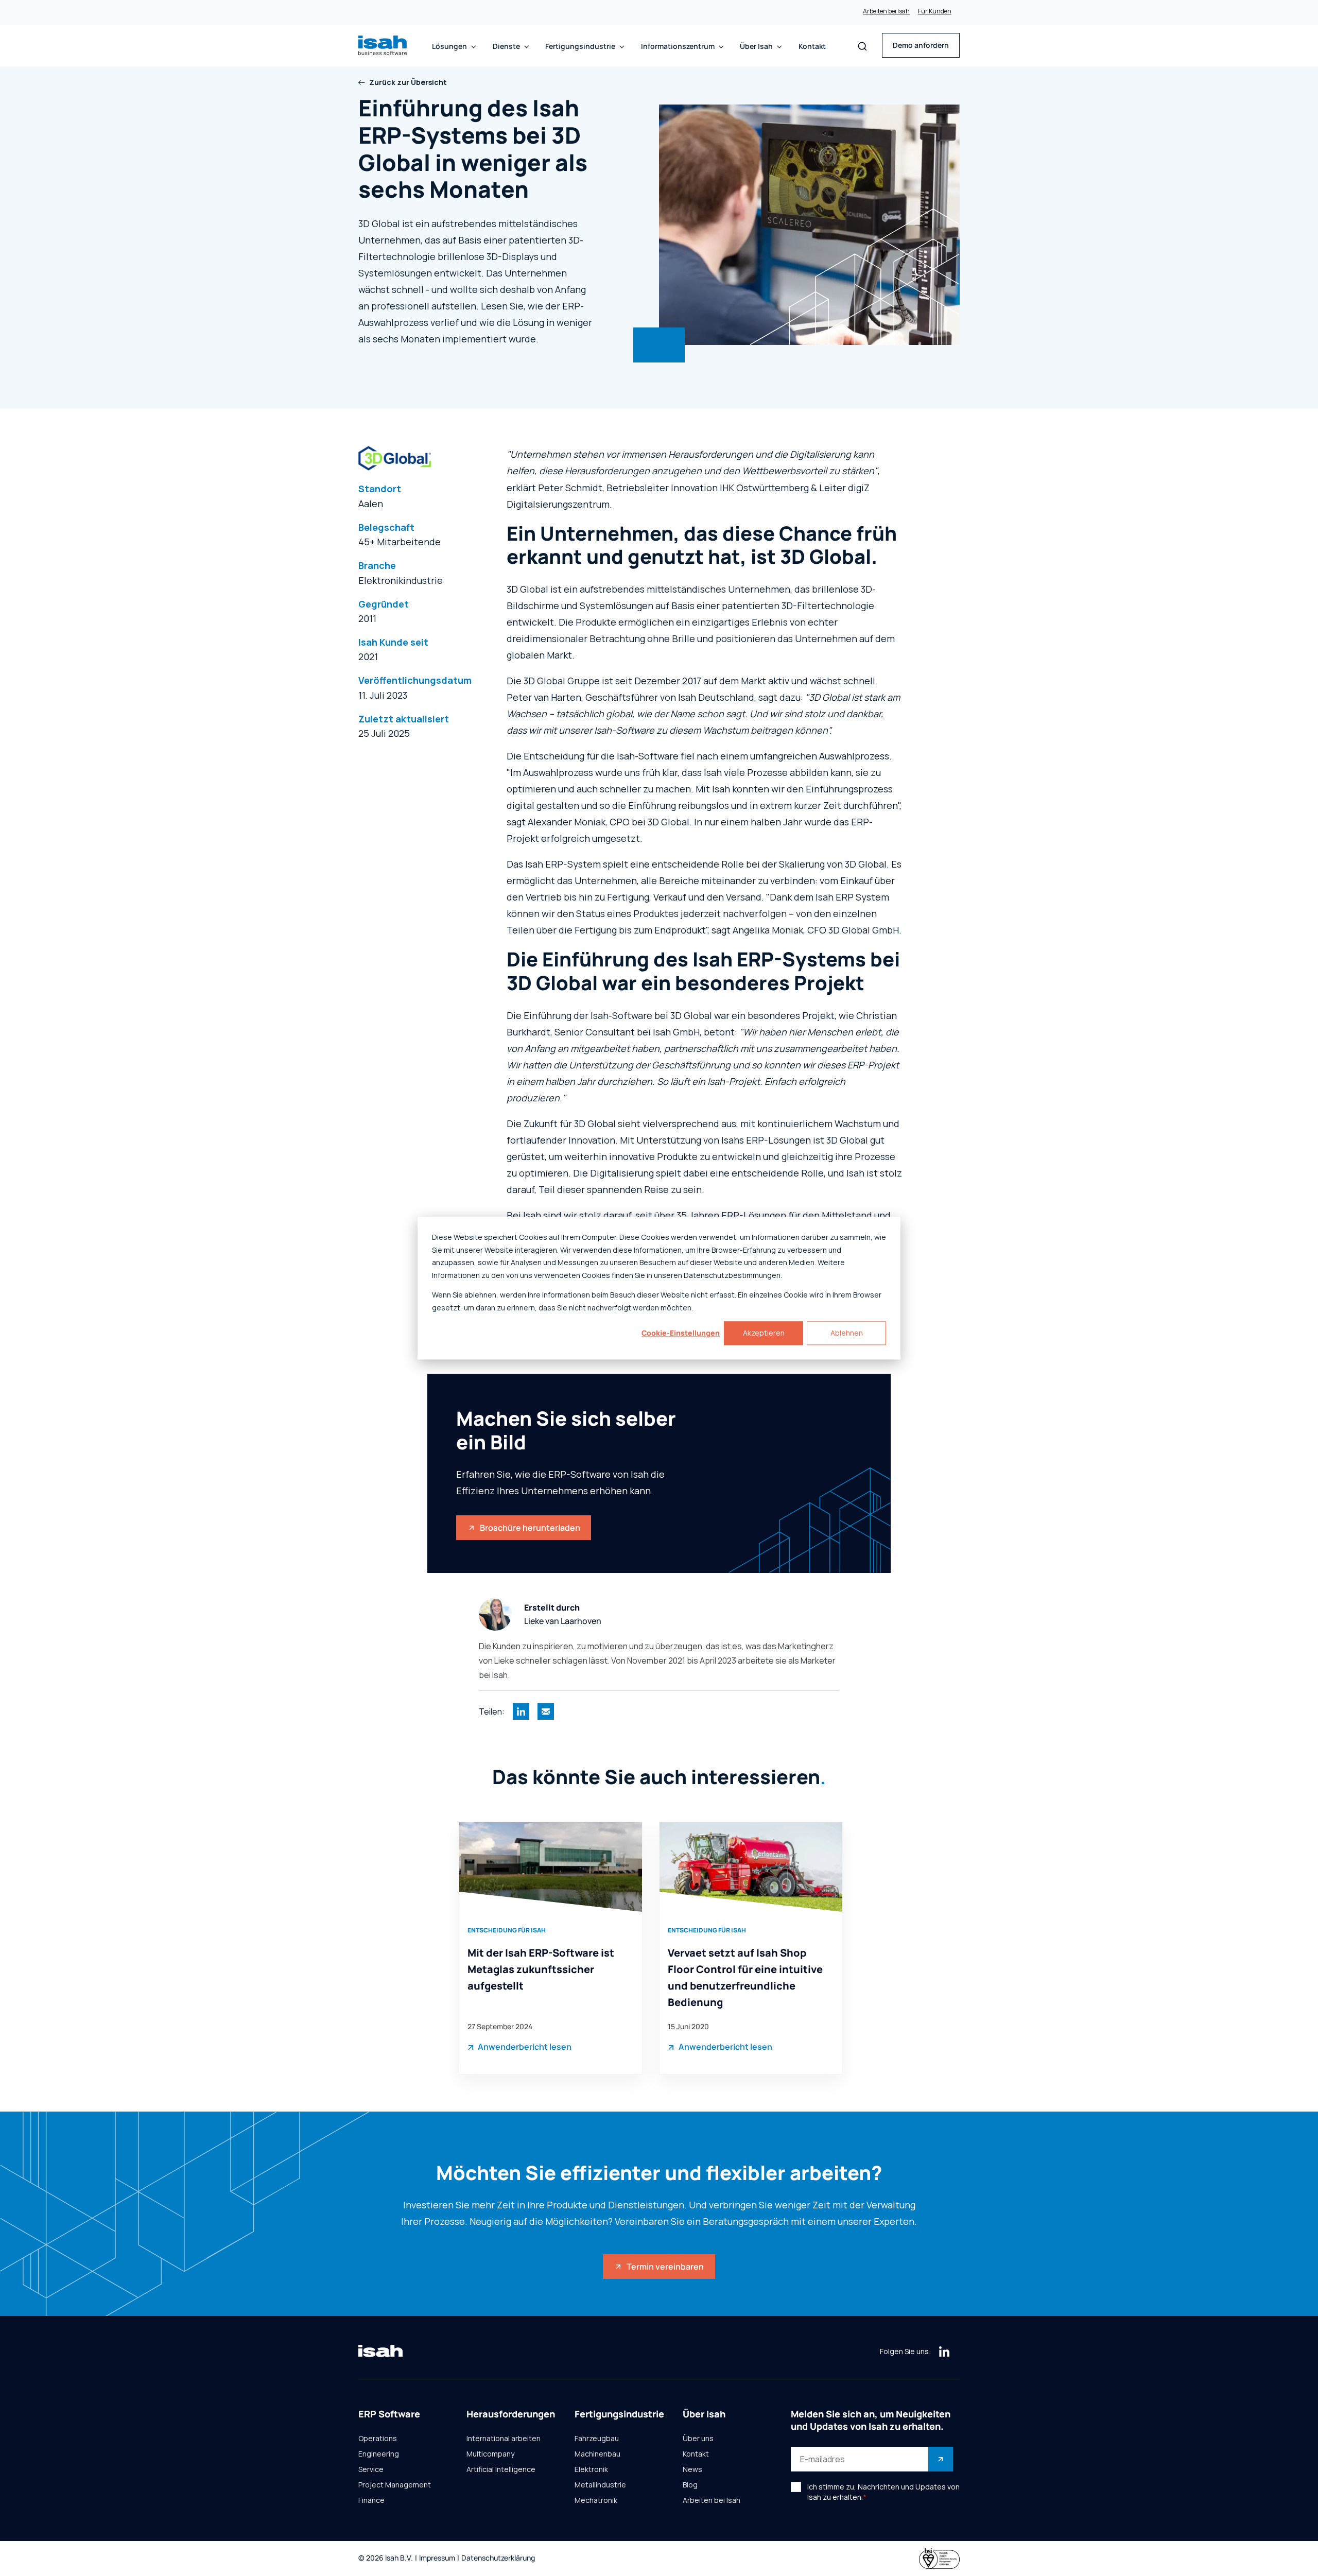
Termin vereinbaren (665, 2267)
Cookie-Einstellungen (681, 1333)
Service (371, 2469)
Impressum (437, 2558)
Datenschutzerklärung (498, 2558)
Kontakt (812, 46)
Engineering (379, 2454)
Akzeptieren (764, 1333)
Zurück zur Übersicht (408, 82)
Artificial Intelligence (501, 2469)
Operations (378, 2439)
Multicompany (490, 2454)
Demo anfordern (921, 45)
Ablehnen (847, 1333)
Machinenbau (597, 2454)
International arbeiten (504, 2439)
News (692, 2469)
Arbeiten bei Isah (886, 11)
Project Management (395, 2485)
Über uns (698, 2439)
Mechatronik (596, 2500)
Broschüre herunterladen (530, 1528)
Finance (371, 2500)
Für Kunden (935, 11)
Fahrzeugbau (597, 2439)
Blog (690, 2485)
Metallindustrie (600, 2485)
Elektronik (591, 2469)
